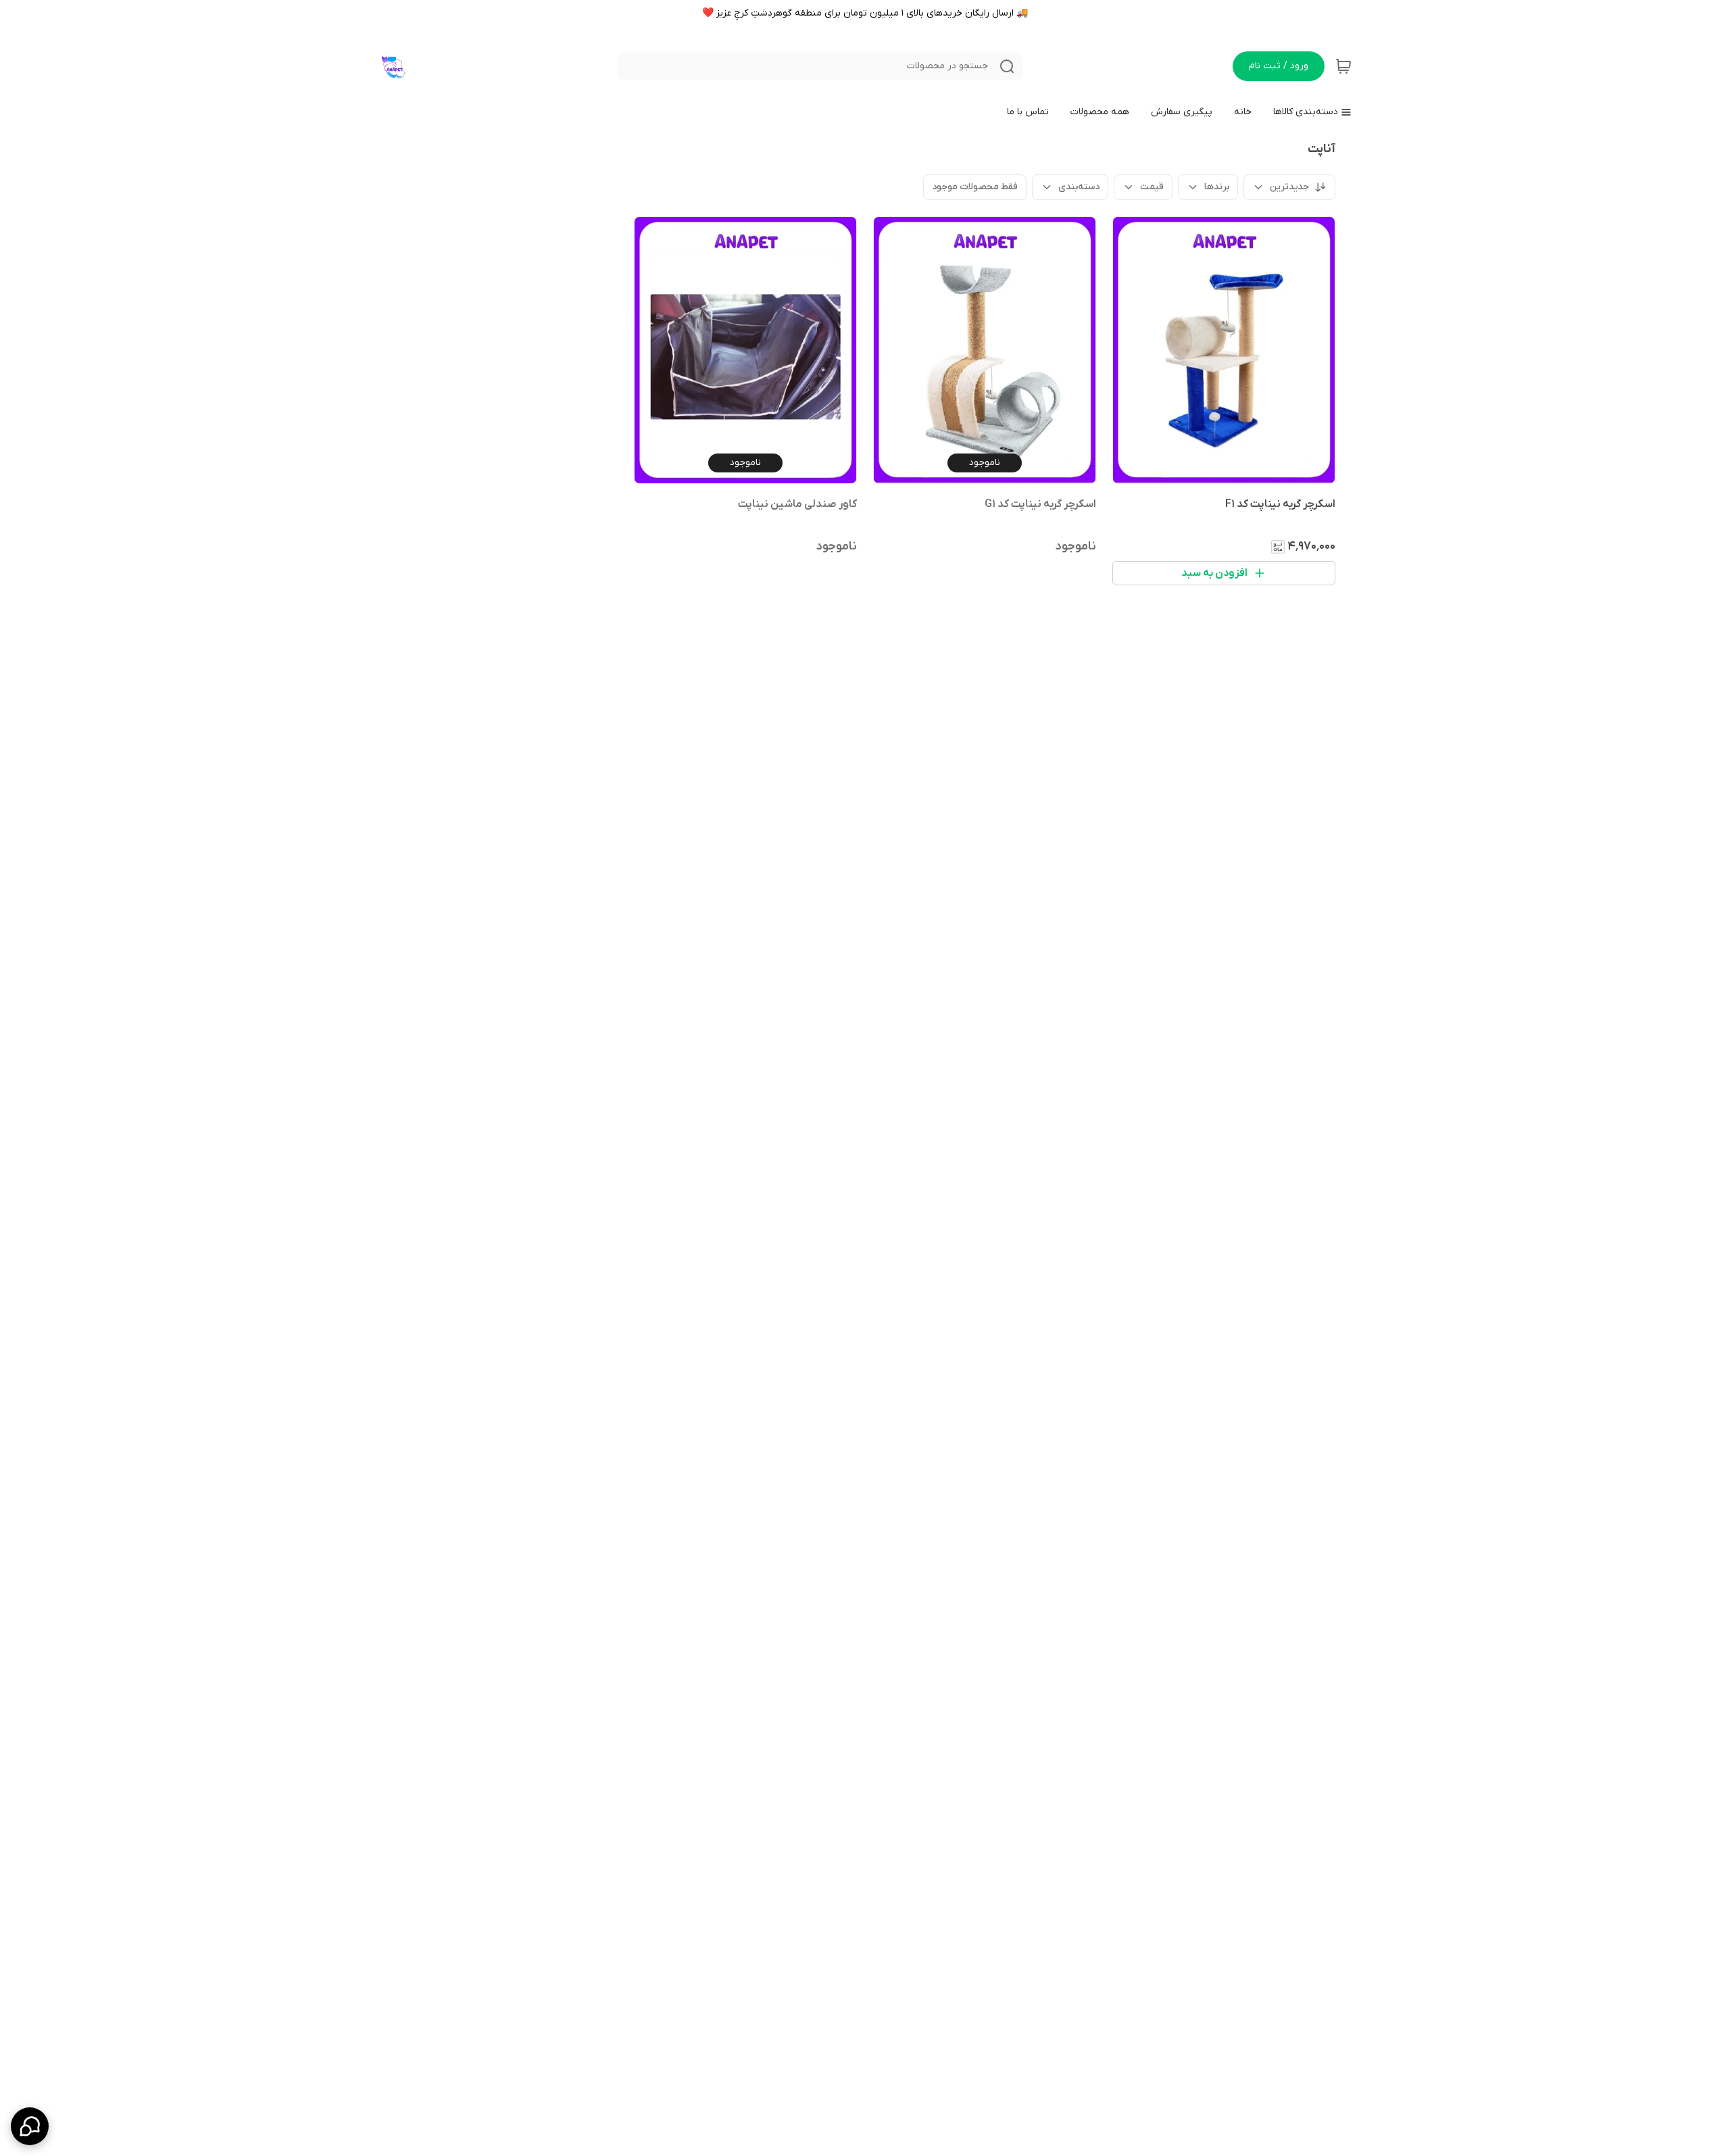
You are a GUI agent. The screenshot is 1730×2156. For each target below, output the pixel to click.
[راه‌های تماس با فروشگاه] (30, 2126)
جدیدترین (1289, 187)
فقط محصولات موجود (975, 187)
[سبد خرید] (1343, 66)
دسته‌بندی (1079, 187)
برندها (1217, 187)
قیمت (1152, 187)
